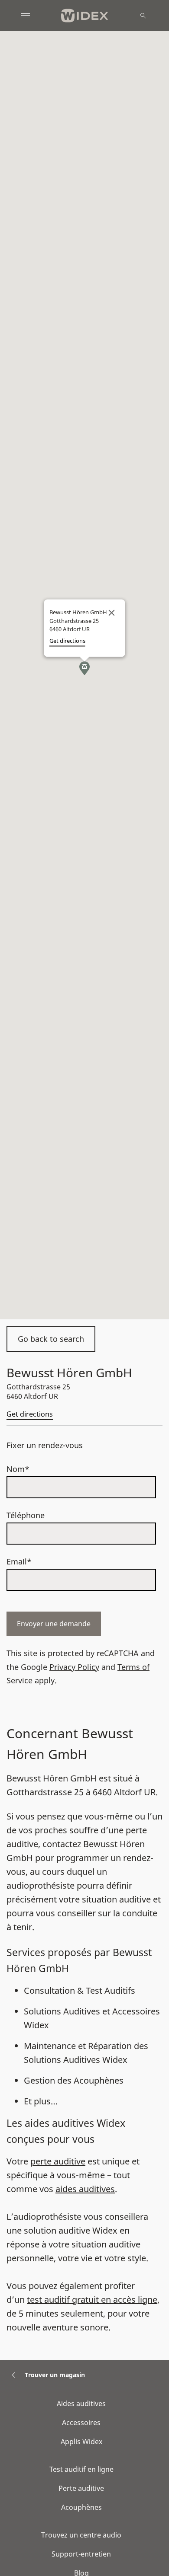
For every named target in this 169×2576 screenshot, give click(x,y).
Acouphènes (81, 2507)
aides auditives (85, 2189)
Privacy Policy (74, 1667)
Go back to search (51, 1339)
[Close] (112, 613)
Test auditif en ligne (81, 2469)
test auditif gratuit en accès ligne (92, 2300)
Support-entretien (81, 2554)
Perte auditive (81, 2488)
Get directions (30, 1414)
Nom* (18, 1469)
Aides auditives (81, 2404)
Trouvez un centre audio (81, 2535)
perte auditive (58, 2161)
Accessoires (81, 2423)
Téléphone (26, 1515)
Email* (19, 1561)
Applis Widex (81, 2442)
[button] (84, 668)
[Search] (143, 16)
